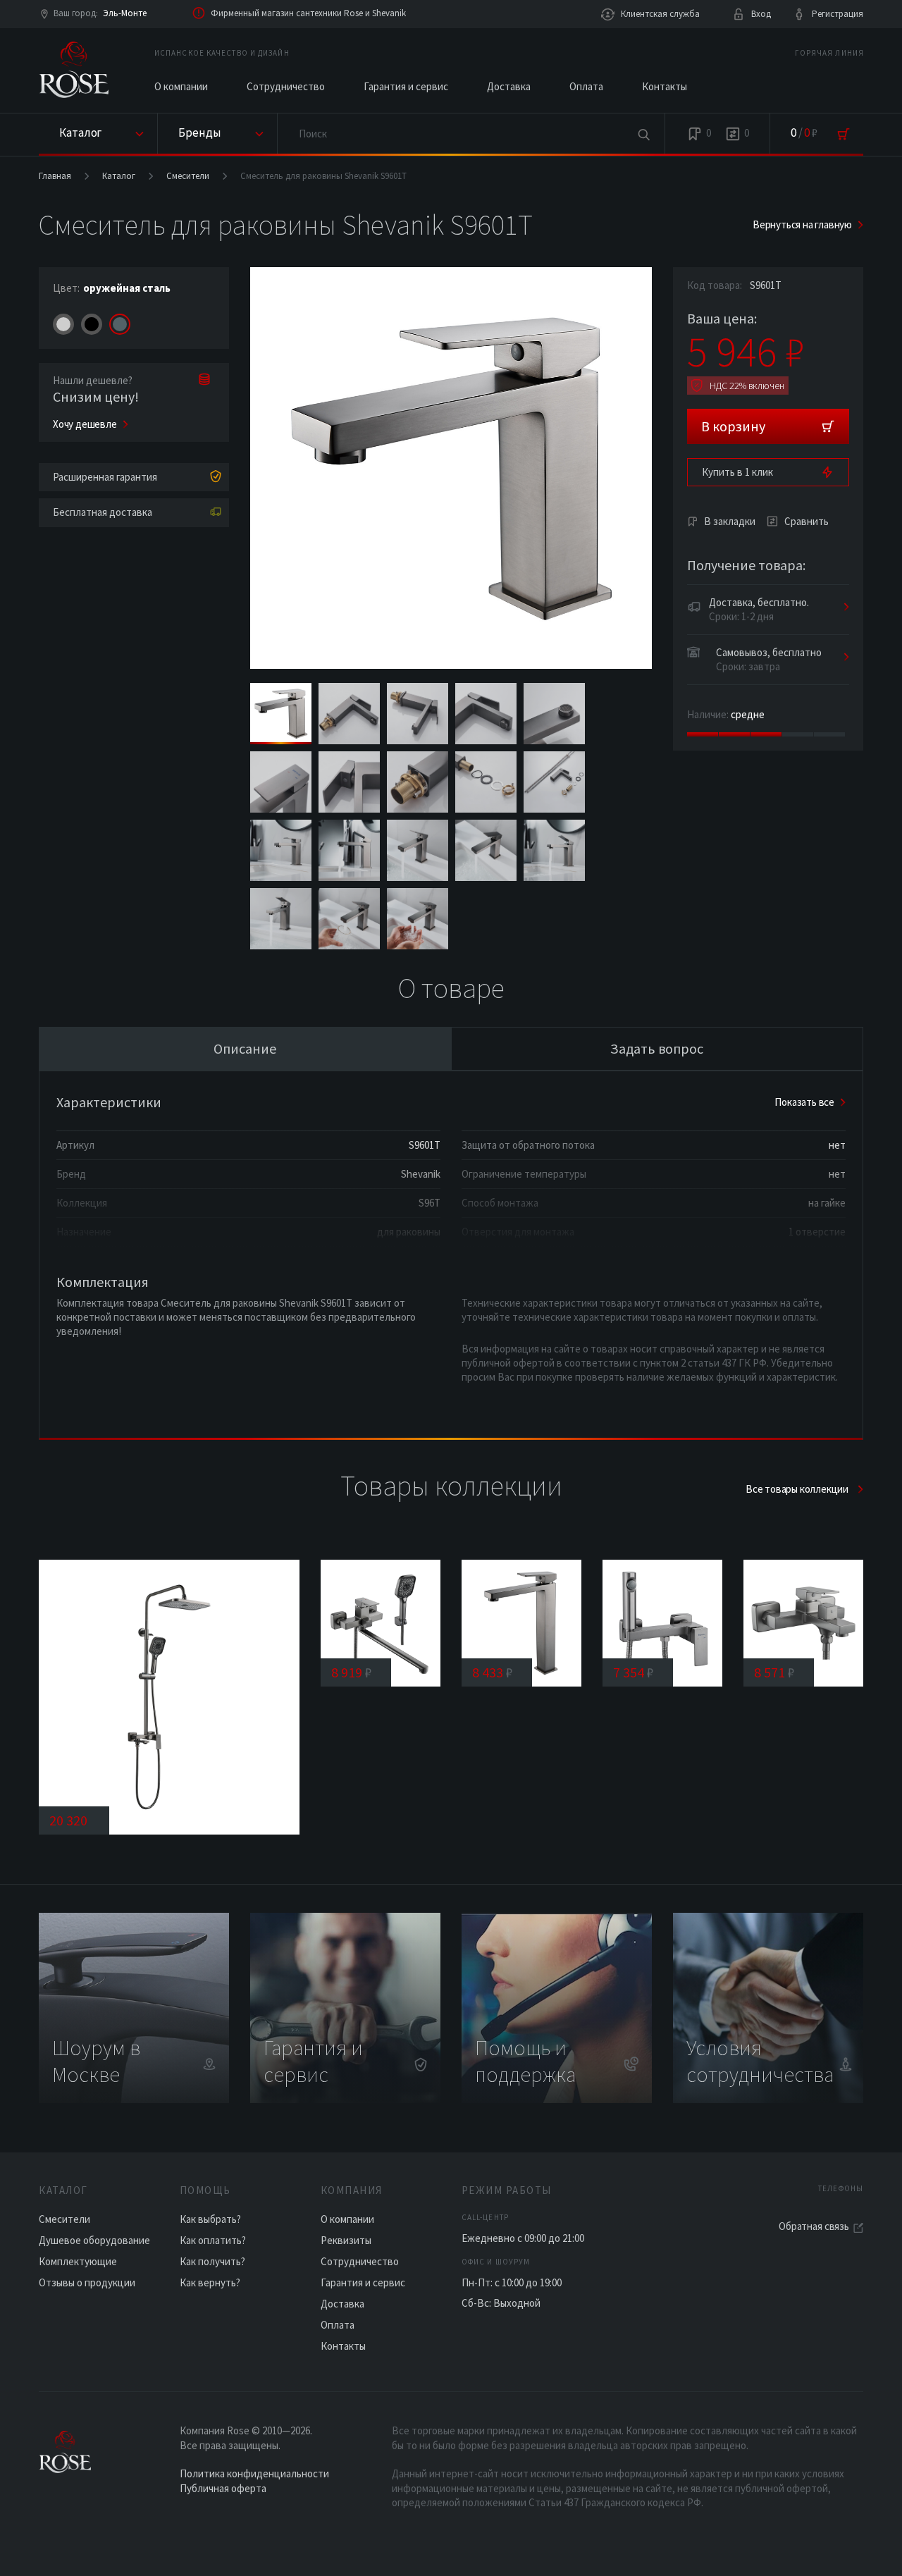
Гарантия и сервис (406, 86)
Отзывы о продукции (87, 2282)
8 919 (352, 1672)
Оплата (586, 86)
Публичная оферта (223, 2488)
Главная (55, 176)
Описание (245, 1048)
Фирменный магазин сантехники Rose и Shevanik (308, 13)
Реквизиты (346, 2240)
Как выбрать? (210, 2219)
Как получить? (212, 2261)
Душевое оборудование (94, 2240)
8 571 (774, 1672)
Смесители (188, 176)
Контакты (665, 86)
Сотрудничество (286, 86)
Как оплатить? (213, 2240)
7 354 (634, 1672)
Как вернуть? (210, 2282)
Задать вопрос (657, 1048)
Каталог (119, 176)
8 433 (493, 1672)
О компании (181, 86)
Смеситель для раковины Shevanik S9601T (323, 176)
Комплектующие (78, 2261)
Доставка (509, 86)
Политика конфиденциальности (254, 2473)
